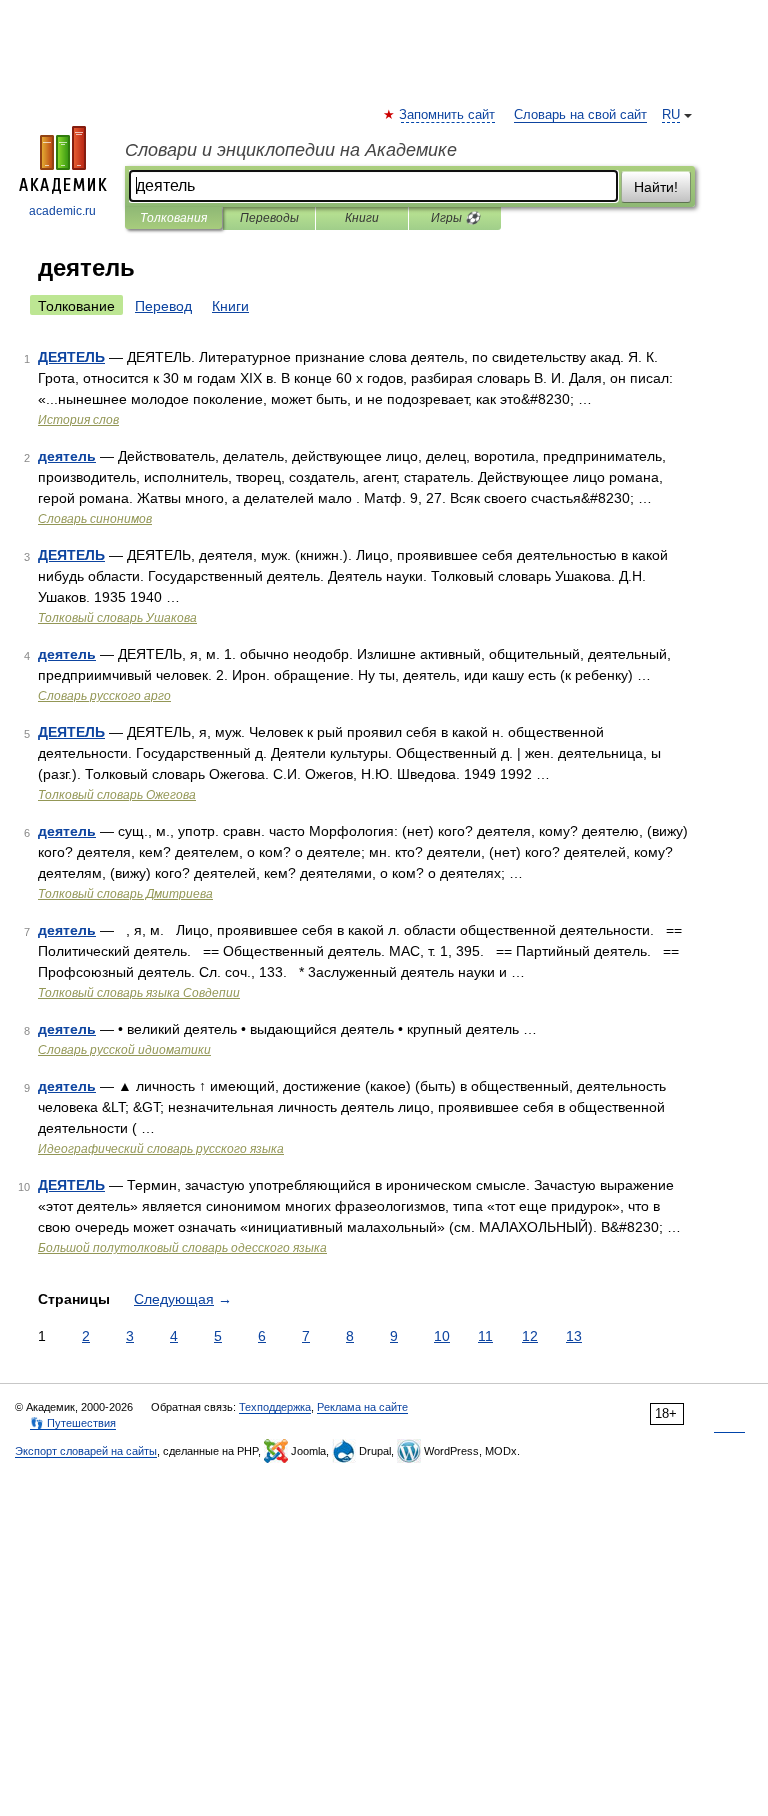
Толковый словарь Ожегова (117, 795)
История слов (78, 420)
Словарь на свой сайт (580, 115)
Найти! (656, 187)
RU (671, 115)
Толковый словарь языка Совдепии (139, 993)
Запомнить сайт (448, 115)
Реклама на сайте (362, 1407)
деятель (67, 456)
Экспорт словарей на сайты (86, 1451)
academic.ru (62, 211)
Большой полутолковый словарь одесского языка (182, 1248)
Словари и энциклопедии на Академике (291, 150)
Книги (362, 218)
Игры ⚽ (455, 218)
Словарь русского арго (104, 696)
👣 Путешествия (73, 1423)
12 (530, 1336)
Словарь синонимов (95, 519)
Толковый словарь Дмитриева (125, 894)
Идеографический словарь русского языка (161, 1149)
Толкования (173, 218)
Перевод (163, 306)
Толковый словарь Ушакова (117, 618)
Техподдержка (275, 1407)
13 (574, 1336)
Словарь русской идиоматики (124, 1050)
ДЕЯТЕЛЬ (71, 357)
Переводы (269, 218)
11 (485, 1336)
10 (442, 1336)
